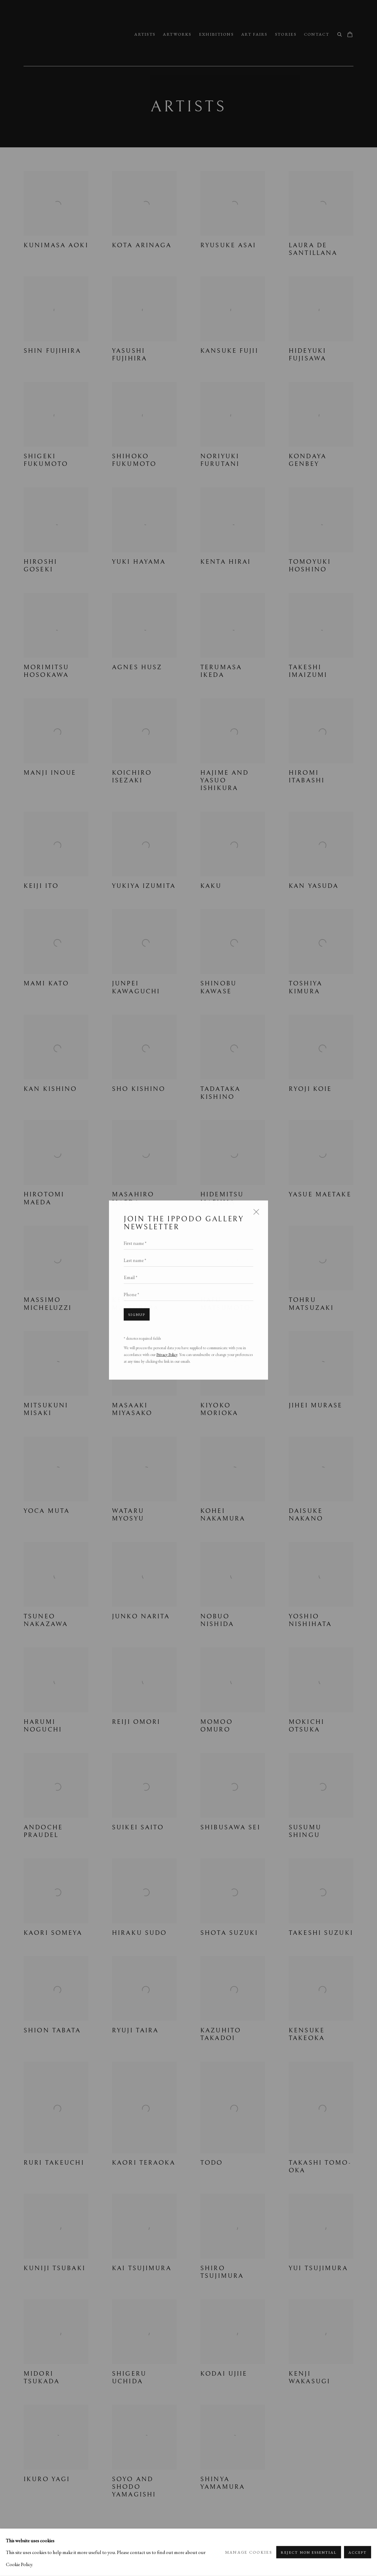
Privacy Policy (167, 1353)
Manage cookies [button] (249, 2552)
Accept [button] (358, 2553)
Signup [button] (137, 1313)
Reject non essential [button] (309, 2553)
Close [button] (255, 1213)
